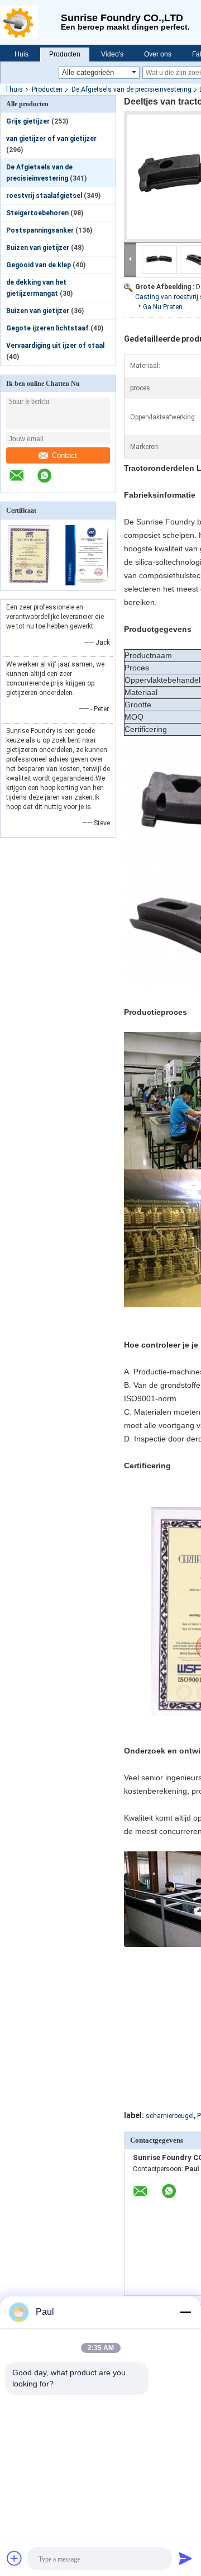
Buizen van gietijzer (38, 248)
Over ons (158, 54)
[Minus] (185, 2312)
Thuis (14, 89)
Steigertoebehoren (37, 213)
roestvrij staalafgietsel (44, 196)
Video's (112, 54)
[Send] (185, 2558)
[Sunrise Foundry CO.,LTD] (30, 22)
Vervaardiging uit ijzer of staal (55, 346)
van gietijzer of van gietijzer (51, 139)
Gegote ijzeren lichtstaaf (47, 328)
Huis (21, 54)
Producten (65, 54)
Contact (64, 455)
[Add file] (15, 2558)
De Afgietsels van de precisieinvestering (131, 89)
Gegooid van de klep (39, 265)
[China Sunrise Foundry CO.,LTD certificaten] (29, 583)
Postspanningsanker (40, 230)
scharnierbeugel (170, 2116)
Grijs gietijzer (28, 121)
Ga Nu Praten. (164, 307)
